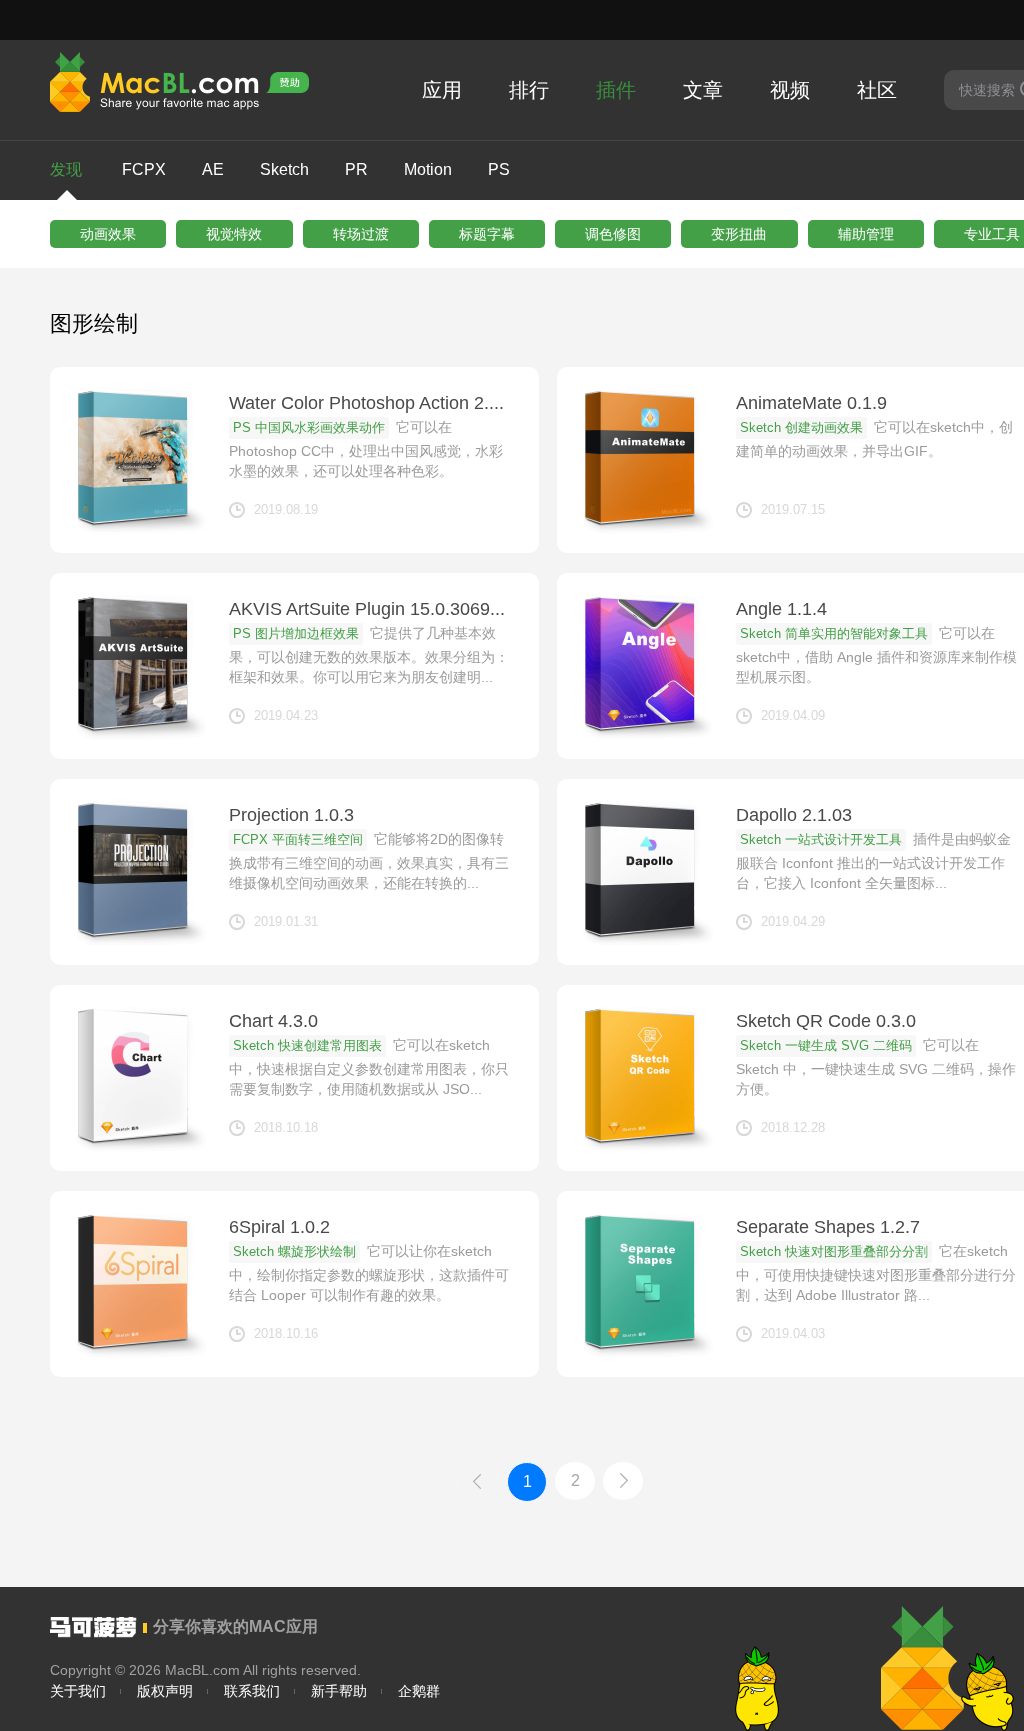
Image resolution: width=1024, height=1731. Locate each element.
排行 (529, 90)
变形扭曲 (739, 234)
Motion (428, 169)
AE (213, 169)
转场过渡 (361, 234)
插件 (616, 90)
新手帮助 (339, 1691)
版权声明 (165, 1691)
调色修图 (613, 234)
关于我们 (78, 1691)
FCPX (144, 169)
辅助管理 (866, 234)
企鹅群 (419, 1691)
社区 (877, 90)
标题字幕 (487, 234)
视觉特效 (234, 234)
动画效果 (108, 234)
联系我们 (252, 1691)
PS (499, 169)
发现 (66, 169)
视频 (790, 90)
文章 (703, 90)
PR (356, 169)
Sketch (284, 169)
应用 (442, 90)
